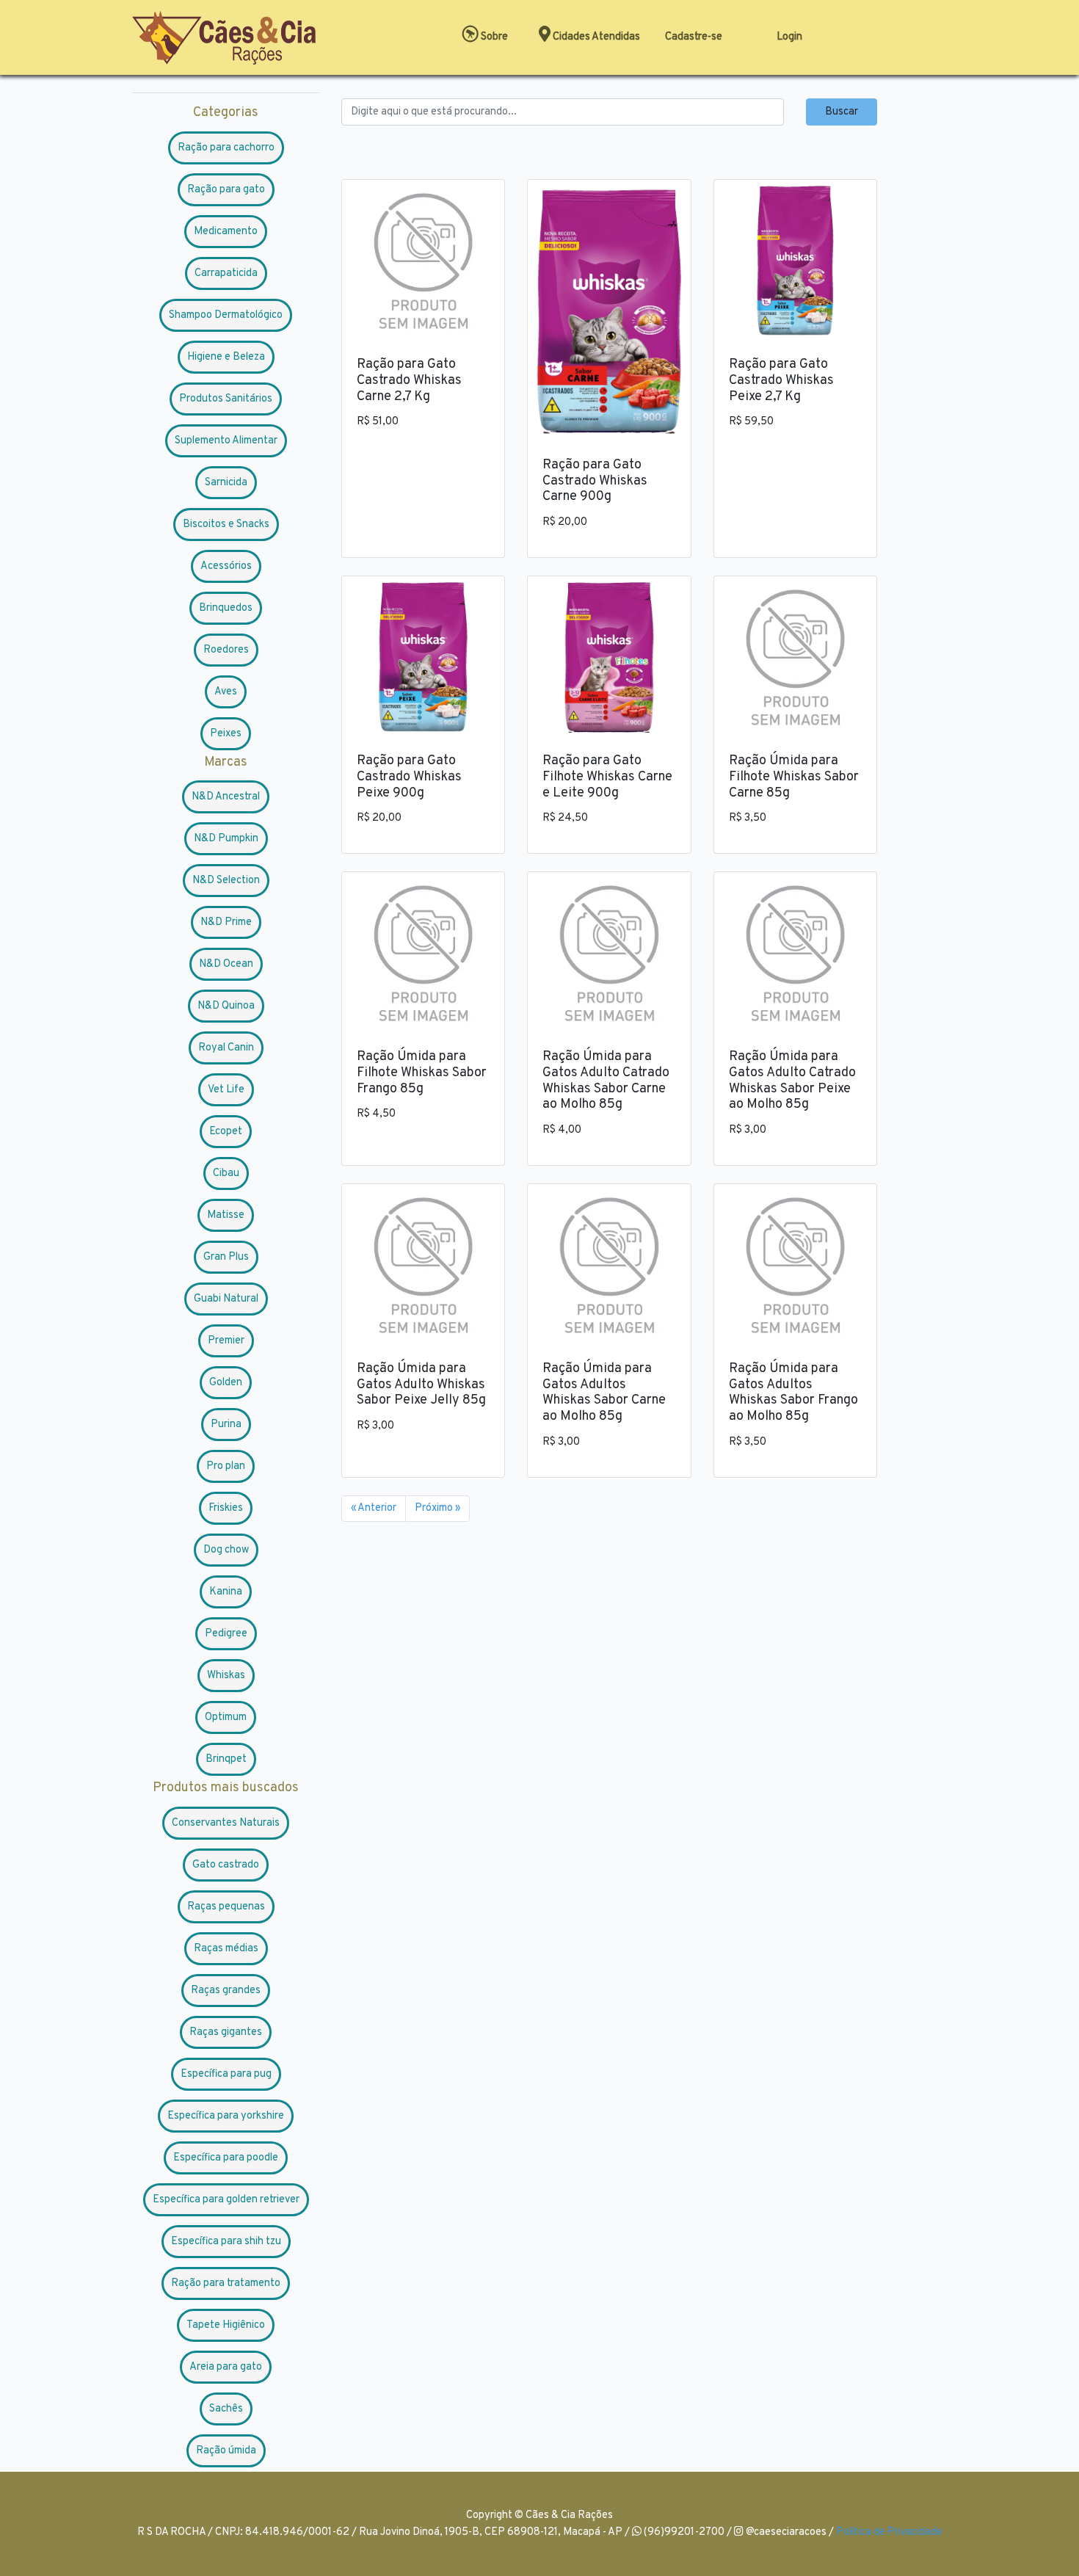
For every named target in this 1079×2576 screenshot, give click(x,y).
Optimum (226, 1717)
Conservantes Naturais (226, 1823)
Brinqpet (226, 1759)
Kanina (226, 1592)
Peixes (226, 734)
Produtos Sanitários (226, 399)
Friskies (226, 1508)
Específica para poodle (226, 2158)
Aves (226, 692)
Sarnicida (226, 483)
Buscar (842, 112)
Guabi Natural (226, 1299)
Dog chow (226, 1550)
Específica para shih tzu (226, 2242)
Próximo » (437, 1508)
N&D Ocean (226, 964)
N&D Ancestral (226, 797)
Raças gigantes (226, 2032)
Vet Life (226, 1090)
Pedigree (226, 1634)
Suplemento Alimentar (226, 441)
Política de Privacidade (889, 2532)
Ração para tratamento (226, 2283)
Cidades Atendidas (595, 37)
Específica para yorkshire (226, 2116)
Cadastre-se (694, 37)
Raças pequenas (226, 1907)
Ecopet (226, 1132)
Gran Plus (226, 1257)
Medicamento (226, 232)
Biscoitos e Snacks (226, 525)
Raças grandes (226, 1991)
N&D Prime (226, 922)
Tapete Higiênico (226, 2325)
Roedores (226, 650)
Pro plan (226, 1466)
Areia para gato (226, 2367)
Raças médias (226, 1949)
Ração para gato (226, 190)
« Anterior (374, 1508)
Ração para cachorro (226, 148)
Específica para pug (226, 2074)
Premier (226, 1341)
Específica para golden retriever (226, 2200)
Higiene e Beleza (226, 357)
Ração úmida (226, 2451)
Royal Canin (226, 1048)
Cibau (226, 1173)
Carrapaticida (226, 273)
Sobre (493, 37)
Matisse (226, 1215)
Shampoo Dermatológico (226, 315)
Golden (226, 1383)
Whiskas (226, 1676)
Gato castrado (226, 1865)
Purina (226, 1425)
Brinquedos (226, 608)
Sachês (226, 2409)
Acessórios (226, 566)
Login (789, 37)
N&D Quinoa (226, 1006)
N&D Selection (226, 881)
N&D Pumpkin (226, 839)
